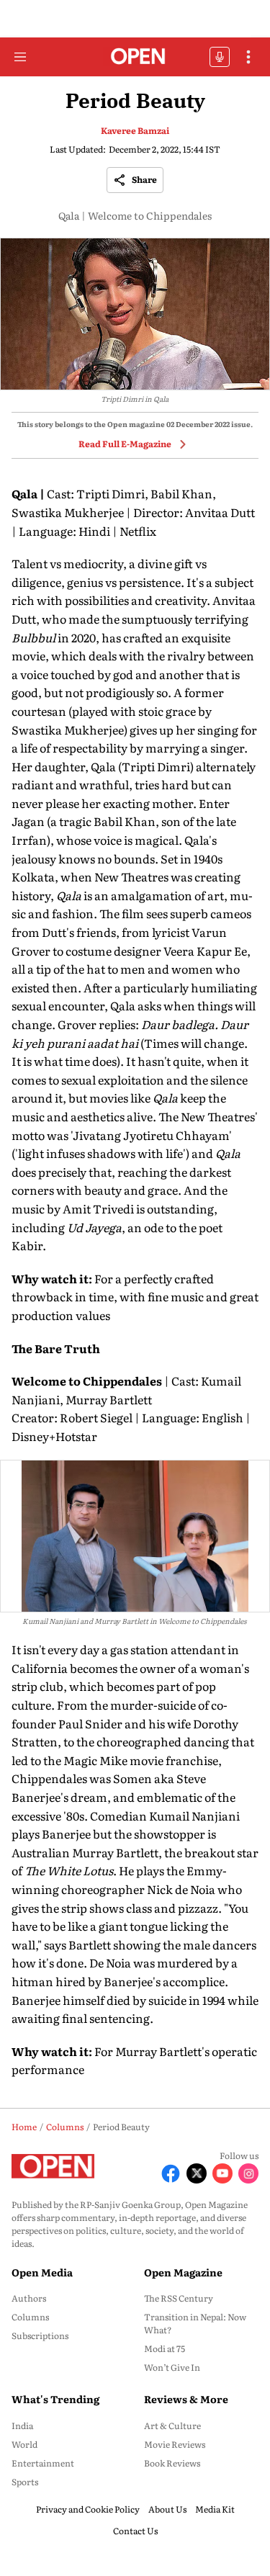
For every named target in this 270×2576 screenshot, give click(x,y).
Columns (30, 2317)
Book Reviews (172, 2463)
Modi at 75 (165, 2348)
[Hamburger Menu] (20, 57)
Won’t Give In (172, 2367)
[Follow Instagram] (248, 2173)
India (22, 2425)
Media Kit (215, 2509)
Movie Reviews (175, 2444)
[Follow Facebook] (171, 2173)
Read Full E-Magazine (125, 444)
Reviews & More (186, 2399)
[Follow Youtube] (222, 2173)
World (24, 2444)
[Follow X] (197, 2173)
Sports (25, 2482)
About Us (167, 2509)
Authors (29, 2298)
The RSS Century (179, 2298)
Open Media (42, 2272)
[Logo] (135, 57)
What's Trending (55, 2399)
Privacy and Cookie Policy (88, 2509)
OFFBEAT (220, 57)
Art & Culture (172, 2425)
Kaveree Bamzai (135, 130)
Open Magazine (183, 2272)
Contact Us (135, 2531)
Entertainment (43, 2463)
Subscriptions (40, 2335)
